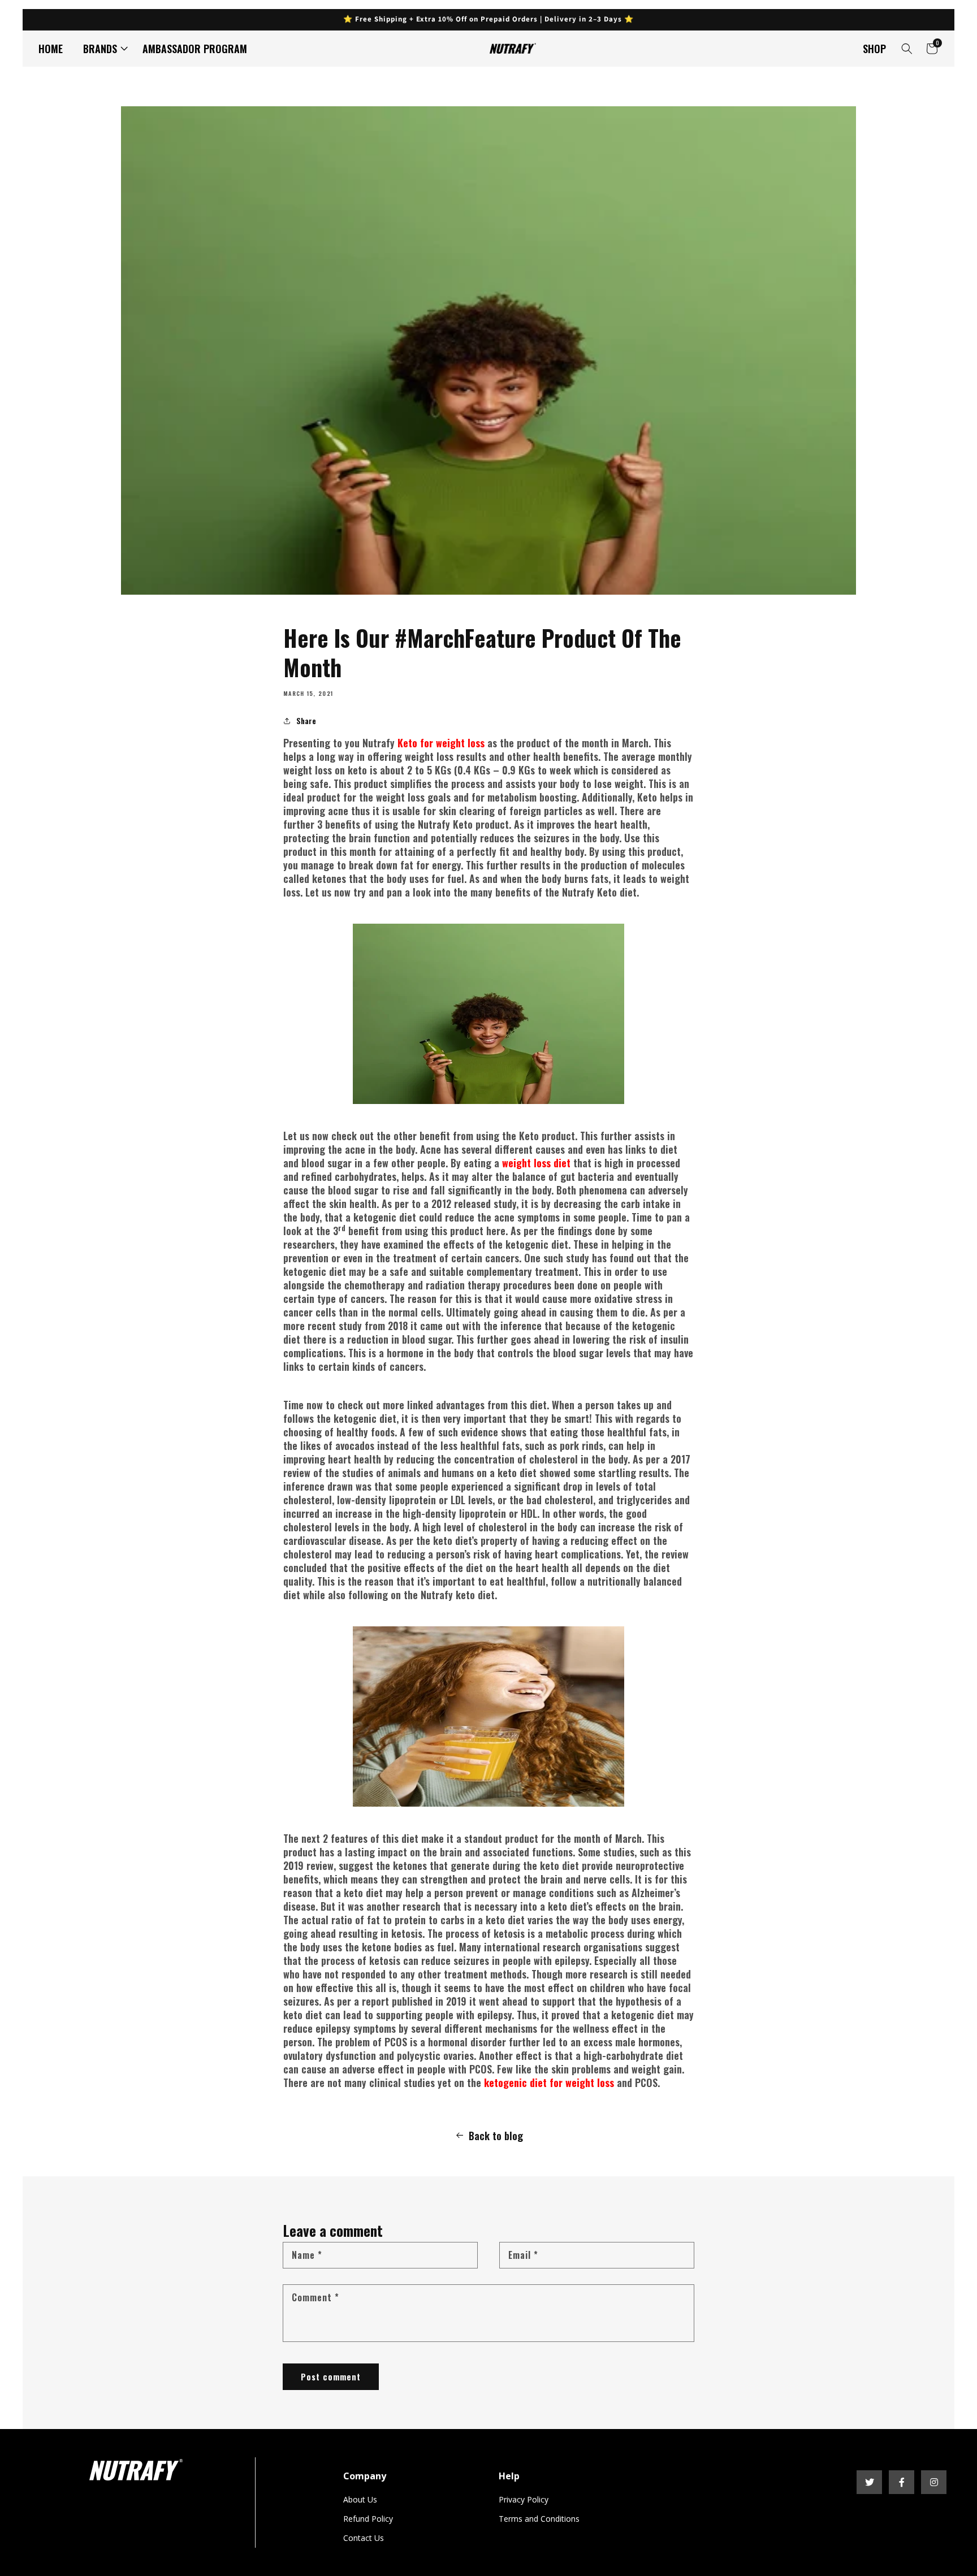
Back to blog (496, 2136)
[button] (103, 49)
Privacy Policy (524, 2499)
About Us (360, 2499)
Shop (874, 49)
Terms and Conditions (539, 2519)
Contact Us (364, 2538)
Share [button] (306, 720)
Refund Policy (368, 2519)
